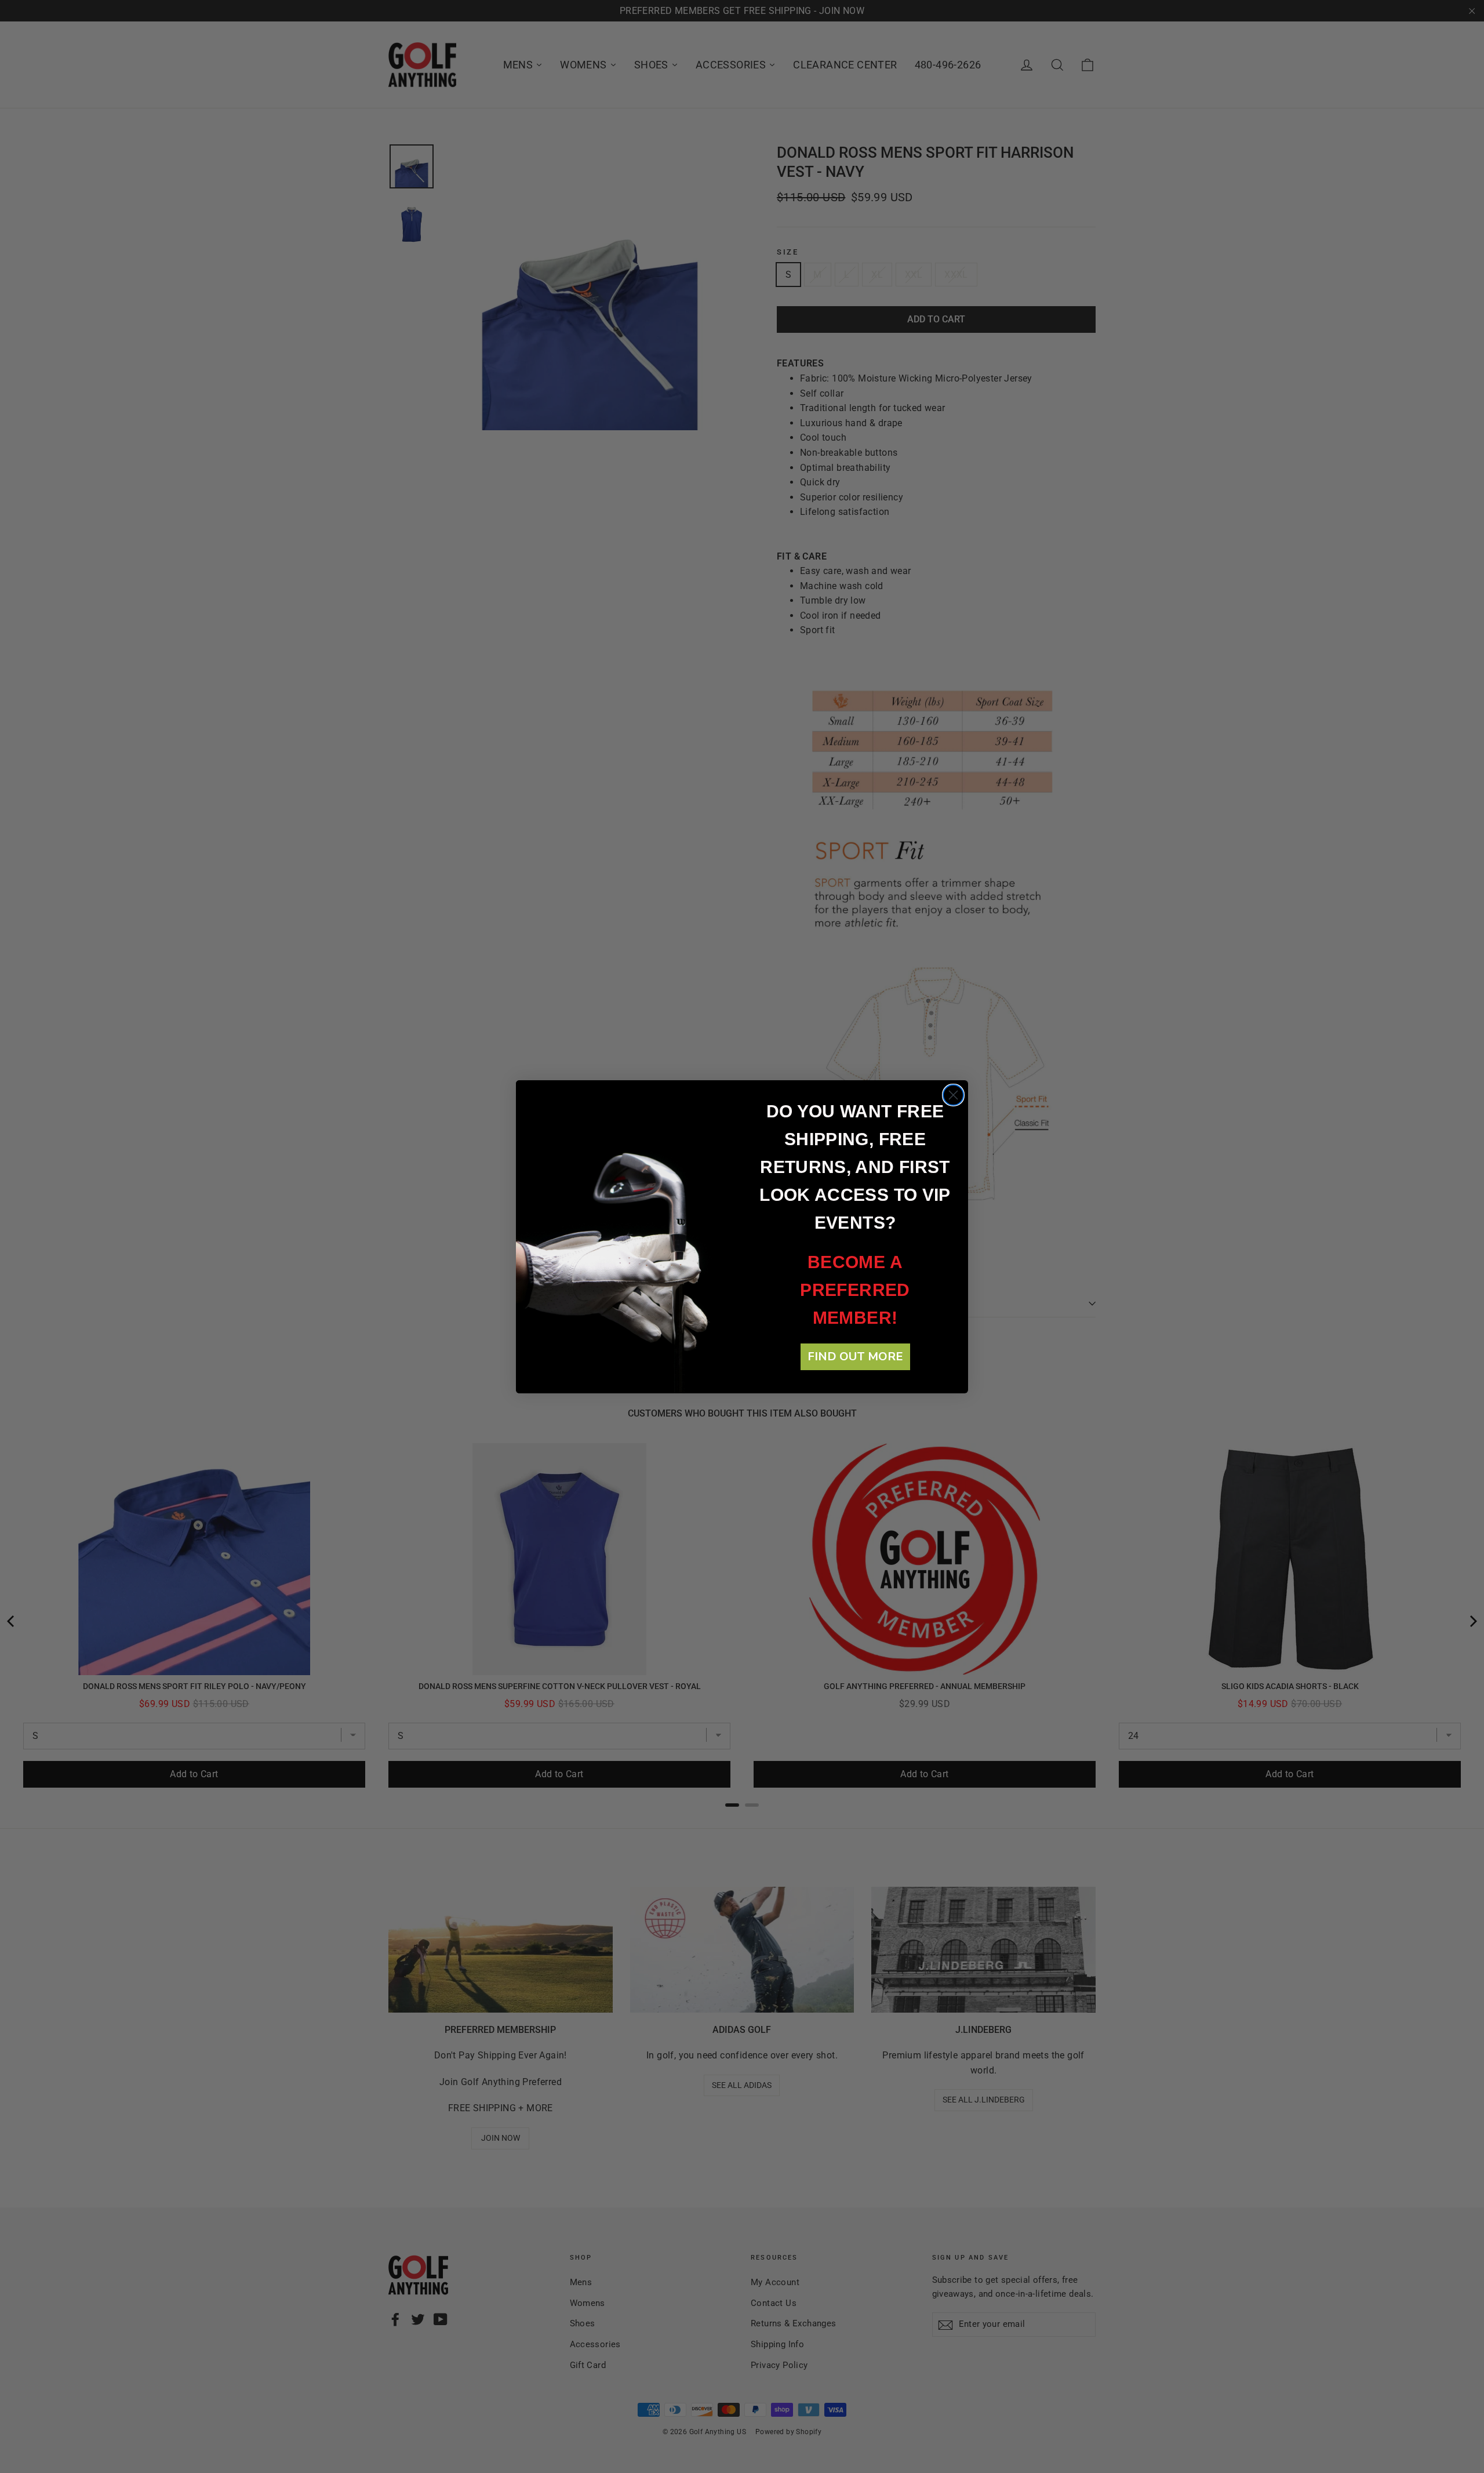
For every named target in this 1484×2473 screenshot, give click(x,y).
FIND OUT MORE (855, 1357)
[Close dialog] (953, 1095)
